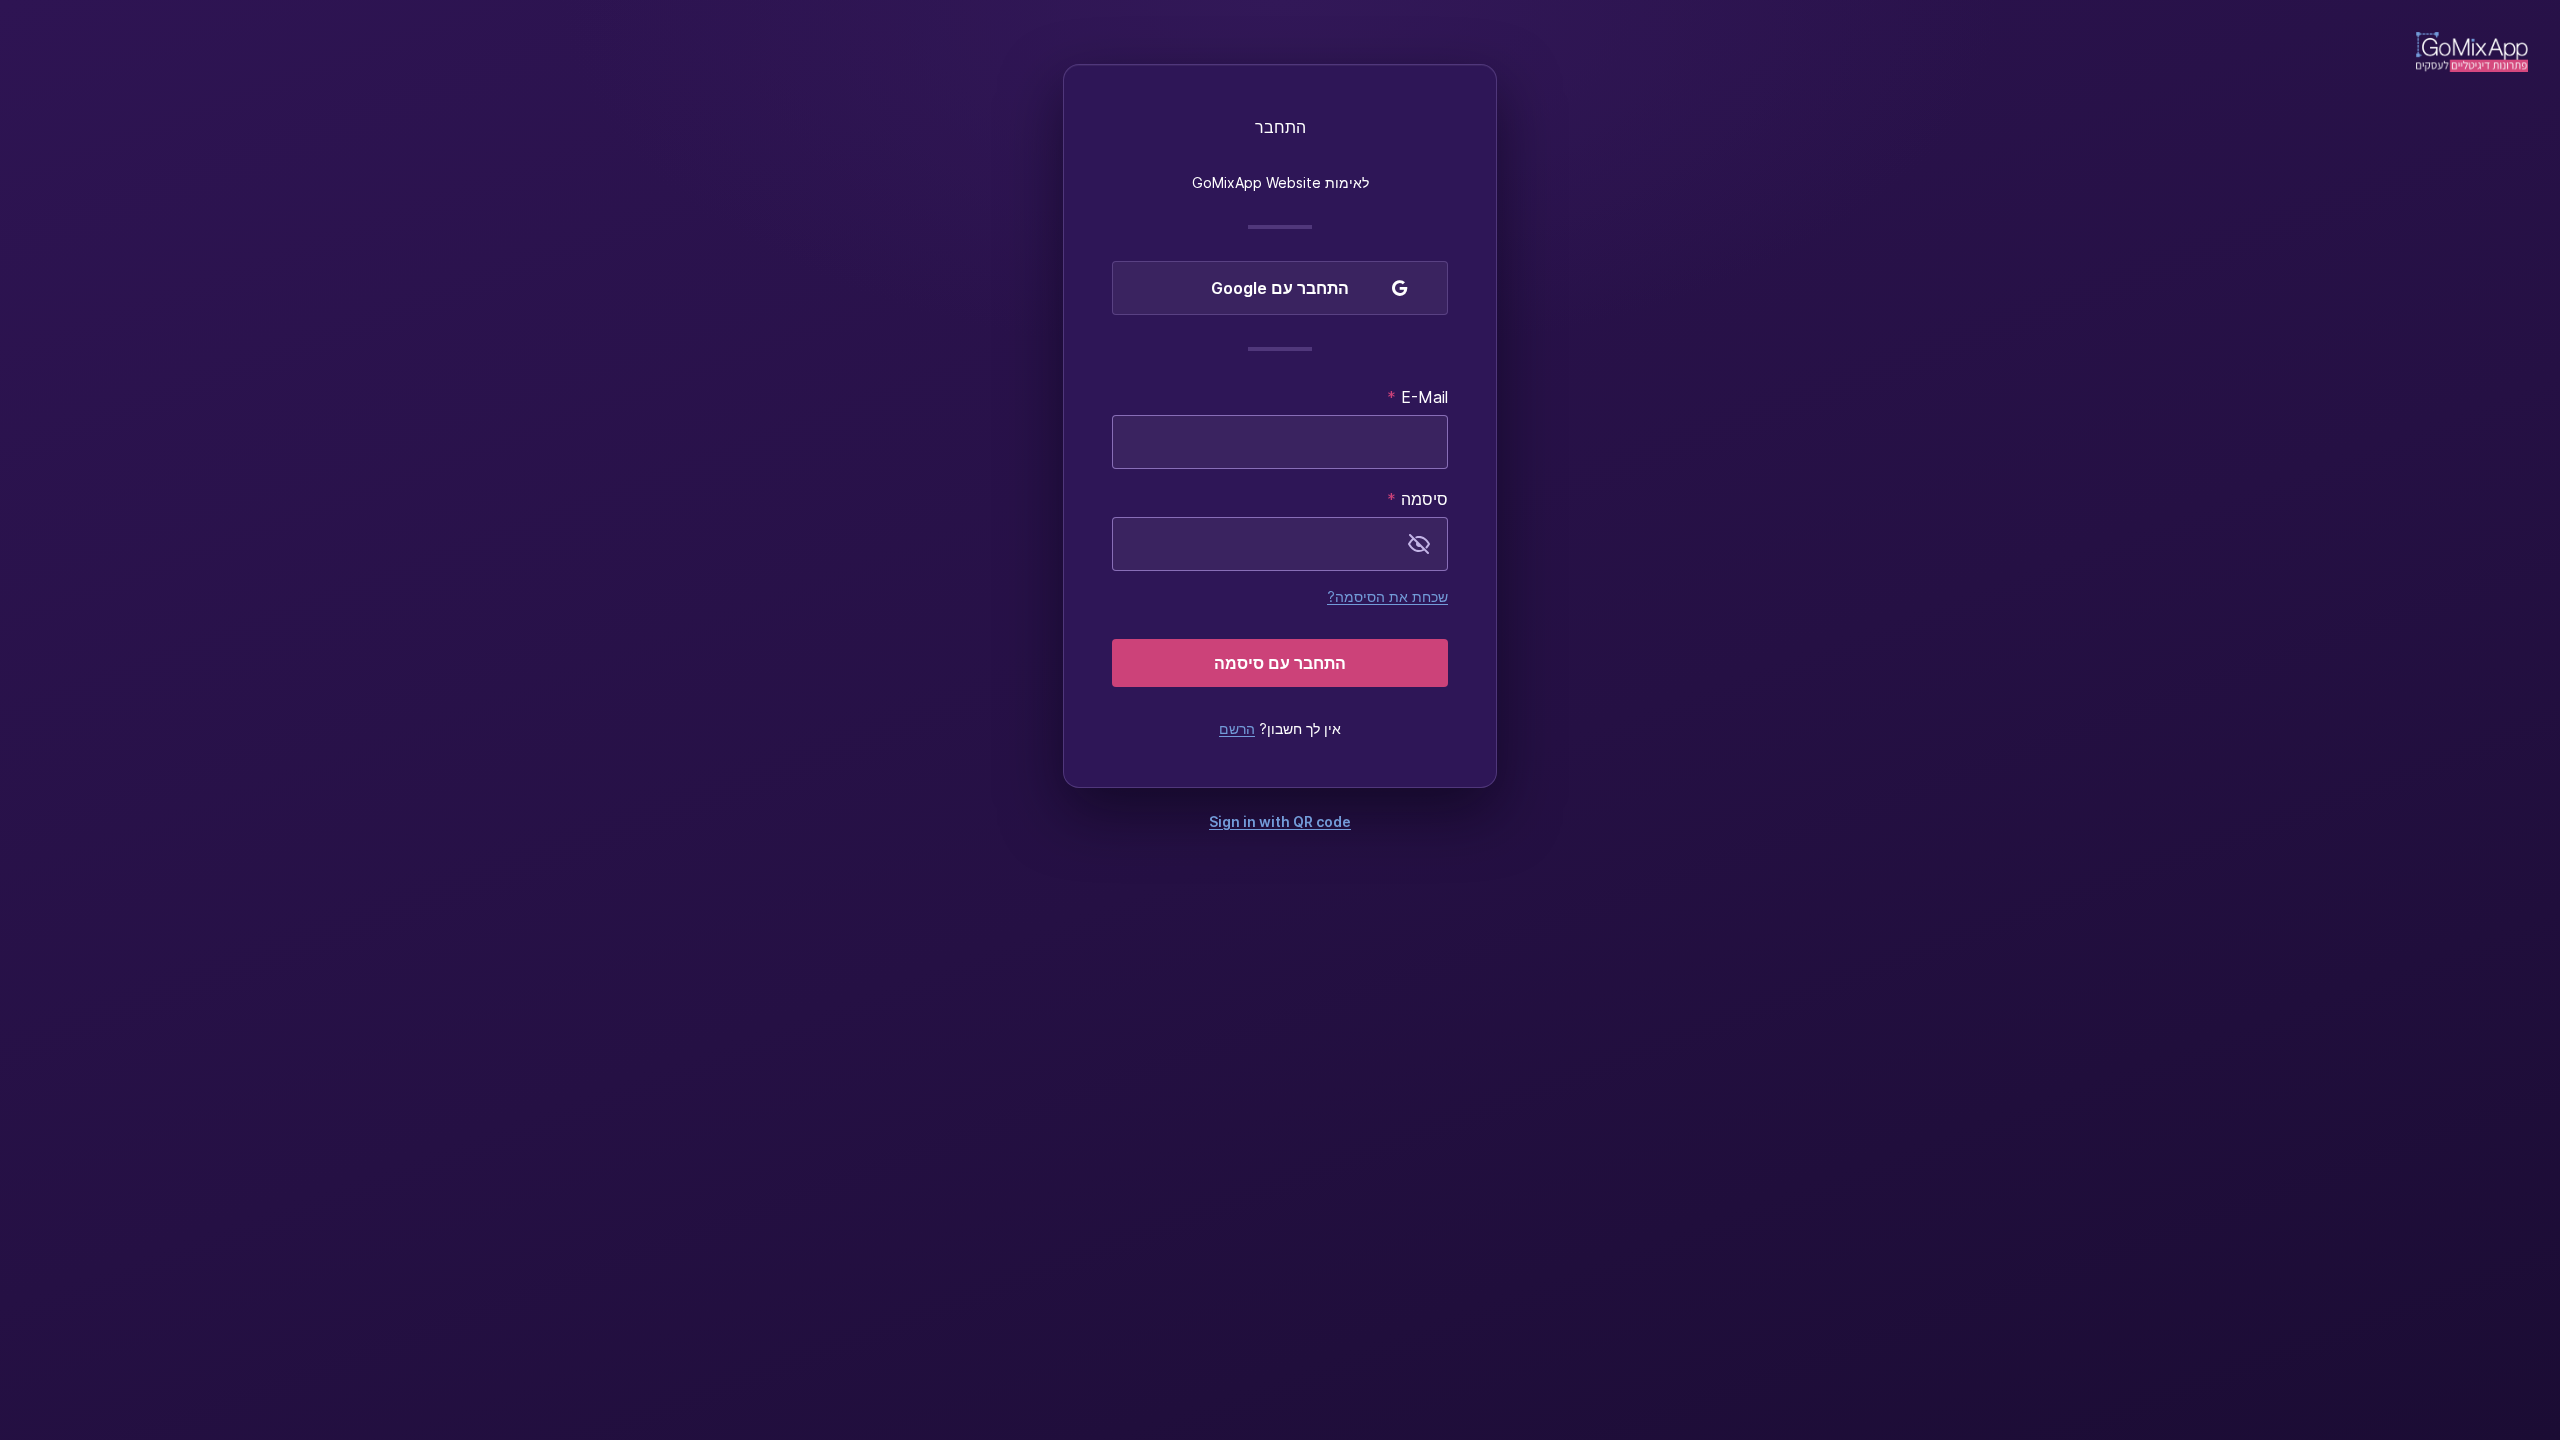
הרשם (1237, 728)
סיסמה (1417, 499)
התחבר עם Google (1280, 288)
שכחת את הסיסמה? (1387, 596)
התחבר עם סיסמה (1280, 663)
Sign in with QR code (1280, 821)
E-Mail (1417, 397)
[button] (1419, 544)
